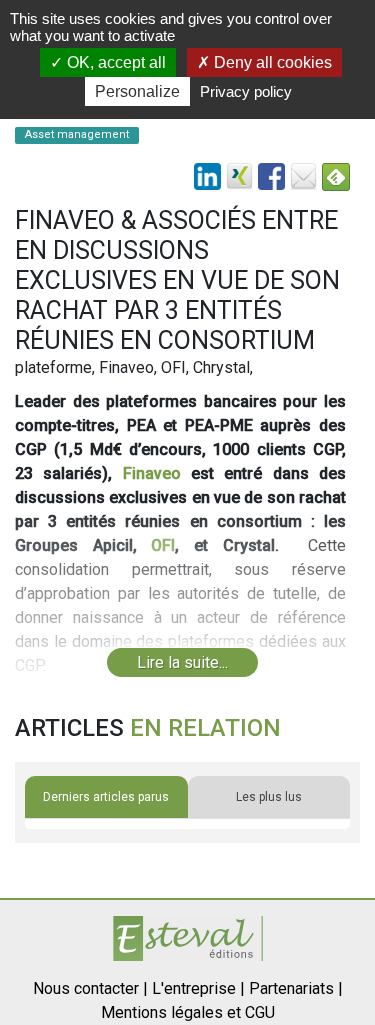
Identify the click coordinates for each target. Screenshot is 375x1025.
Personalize (137, 91)
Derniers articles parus (106, 797)
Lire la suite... (182, 662)
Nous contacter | (90, 988)
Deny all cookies (271, 62)
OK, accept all (114, 62)
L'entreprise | (198, 988)
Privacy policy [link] (246, 91)
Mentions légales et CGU (188, 1012)
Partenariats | (296, 988)
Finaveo (152, 473)
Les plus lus (269, 797)
